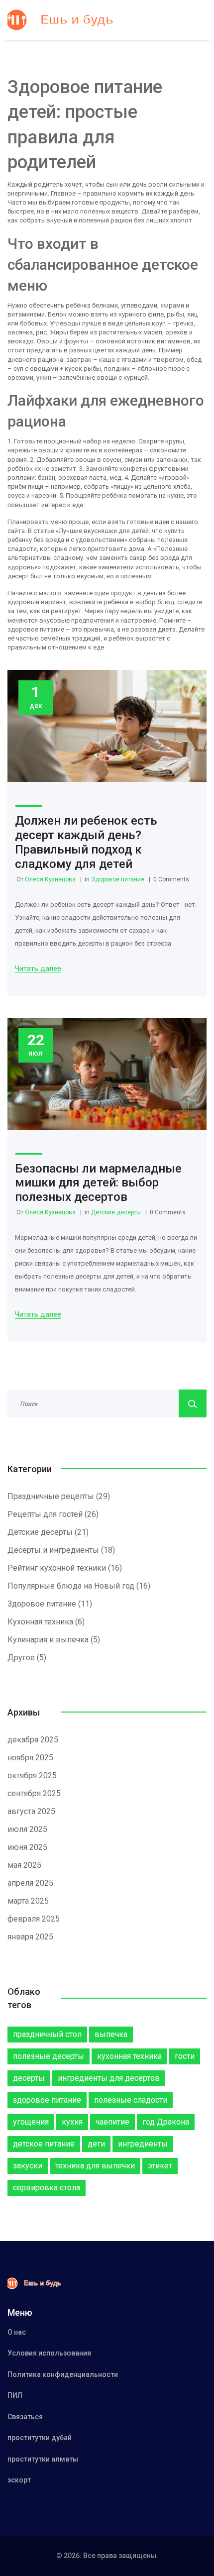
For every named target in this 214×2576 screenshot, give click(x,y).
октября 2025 (32, 1775)
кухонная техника (129, 2056)
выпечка (111, 2034)
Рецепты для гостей (53, 1514)
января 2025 (30, 1937)
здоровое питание (47, 2100)
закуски (28, 2166)
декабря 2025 (33, 1740)
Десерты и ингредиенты (61, 1550)
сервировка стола (47, 2188)
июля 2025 (27, 1829)
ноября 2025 (30, 1758)
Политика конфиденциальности (63, 2374)
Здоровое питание (118, 879)
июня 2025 (27, 1847)
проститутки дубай (40, 2438)
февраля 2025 (34, 1919)
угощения (31, 2122)
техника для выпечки (95, 2166)
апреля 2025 (30, 1883)
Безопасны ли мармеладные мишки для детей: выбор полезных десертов (98, 1183)
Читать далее (38, 969)
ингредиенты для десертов (109, 2078)
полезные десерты (49, 2056)
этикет (160, 2166)
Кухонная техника (46, 1622)
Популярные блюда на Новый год (79, 1586)
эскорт (19, 2480)
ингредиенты (143, 2144)
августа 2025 (31, 1811)
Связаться (25, 2417)
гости (185, 2056)
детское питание (44, 2144)
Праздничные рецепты (59, 1496)
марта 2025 (28, 1901)
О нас (17, 2332)
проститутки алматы (43, 2459)
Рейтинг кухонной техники (65, 1568)
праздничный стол (47, 2034)
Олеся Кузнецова (50, 879)
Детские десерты (116, 1212)
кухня (72, 2122)
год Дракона (166, 2122)
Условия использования (49, 2353)
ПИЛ (15, 2395)
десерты (29, 2078)
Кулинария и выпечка (54, 1640)
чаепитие (112, 2122)
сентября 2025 (34, 1793)
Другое (27, 1658)
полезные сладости (131, 2100)
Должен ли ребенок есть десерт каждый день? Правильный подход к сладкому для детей (86, 842)
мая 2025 (24, 1865)
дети (96, 2144)
